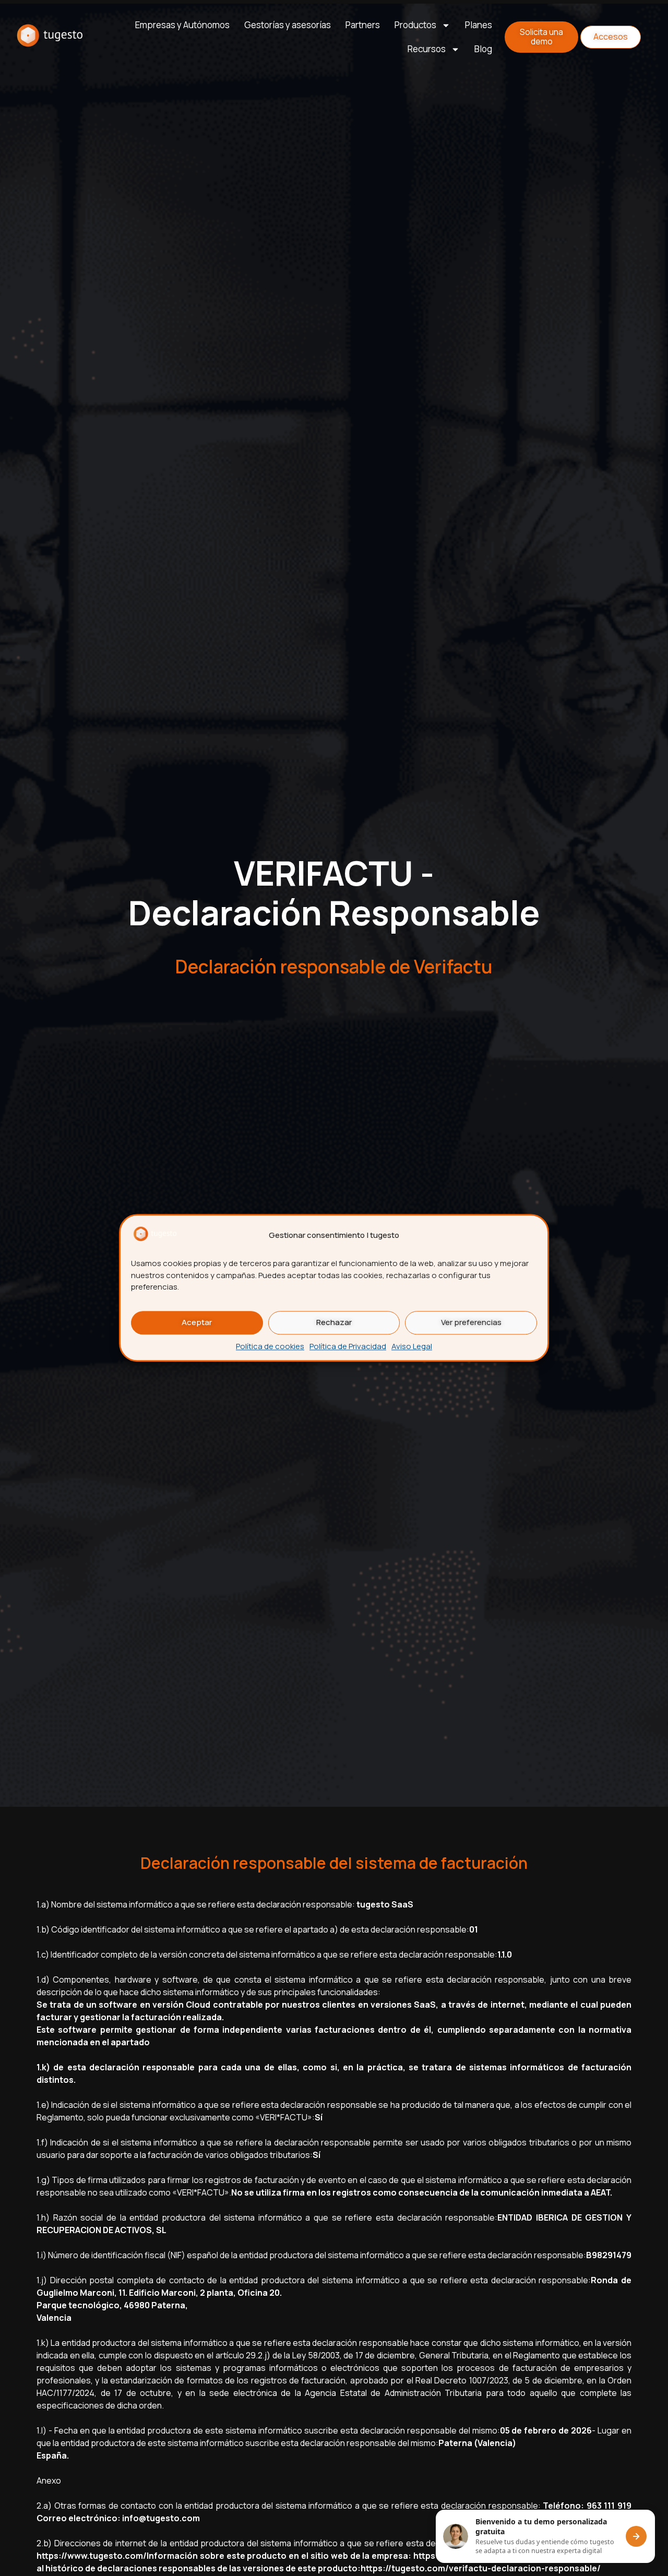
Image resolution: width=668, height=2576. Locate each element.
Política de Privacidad (348, 1346)
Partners (363, 25)
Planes (479, 25)
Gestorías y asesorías (288, 25)
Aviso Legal (412, 1346)
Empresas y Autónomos (182, 25)
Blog (483, 49)
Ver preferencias (471, 1323)
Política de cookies (270, 1346)
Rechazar (334, 1323)
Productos (415, 25)
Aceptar (197, 1323)
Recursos (427, 49)
